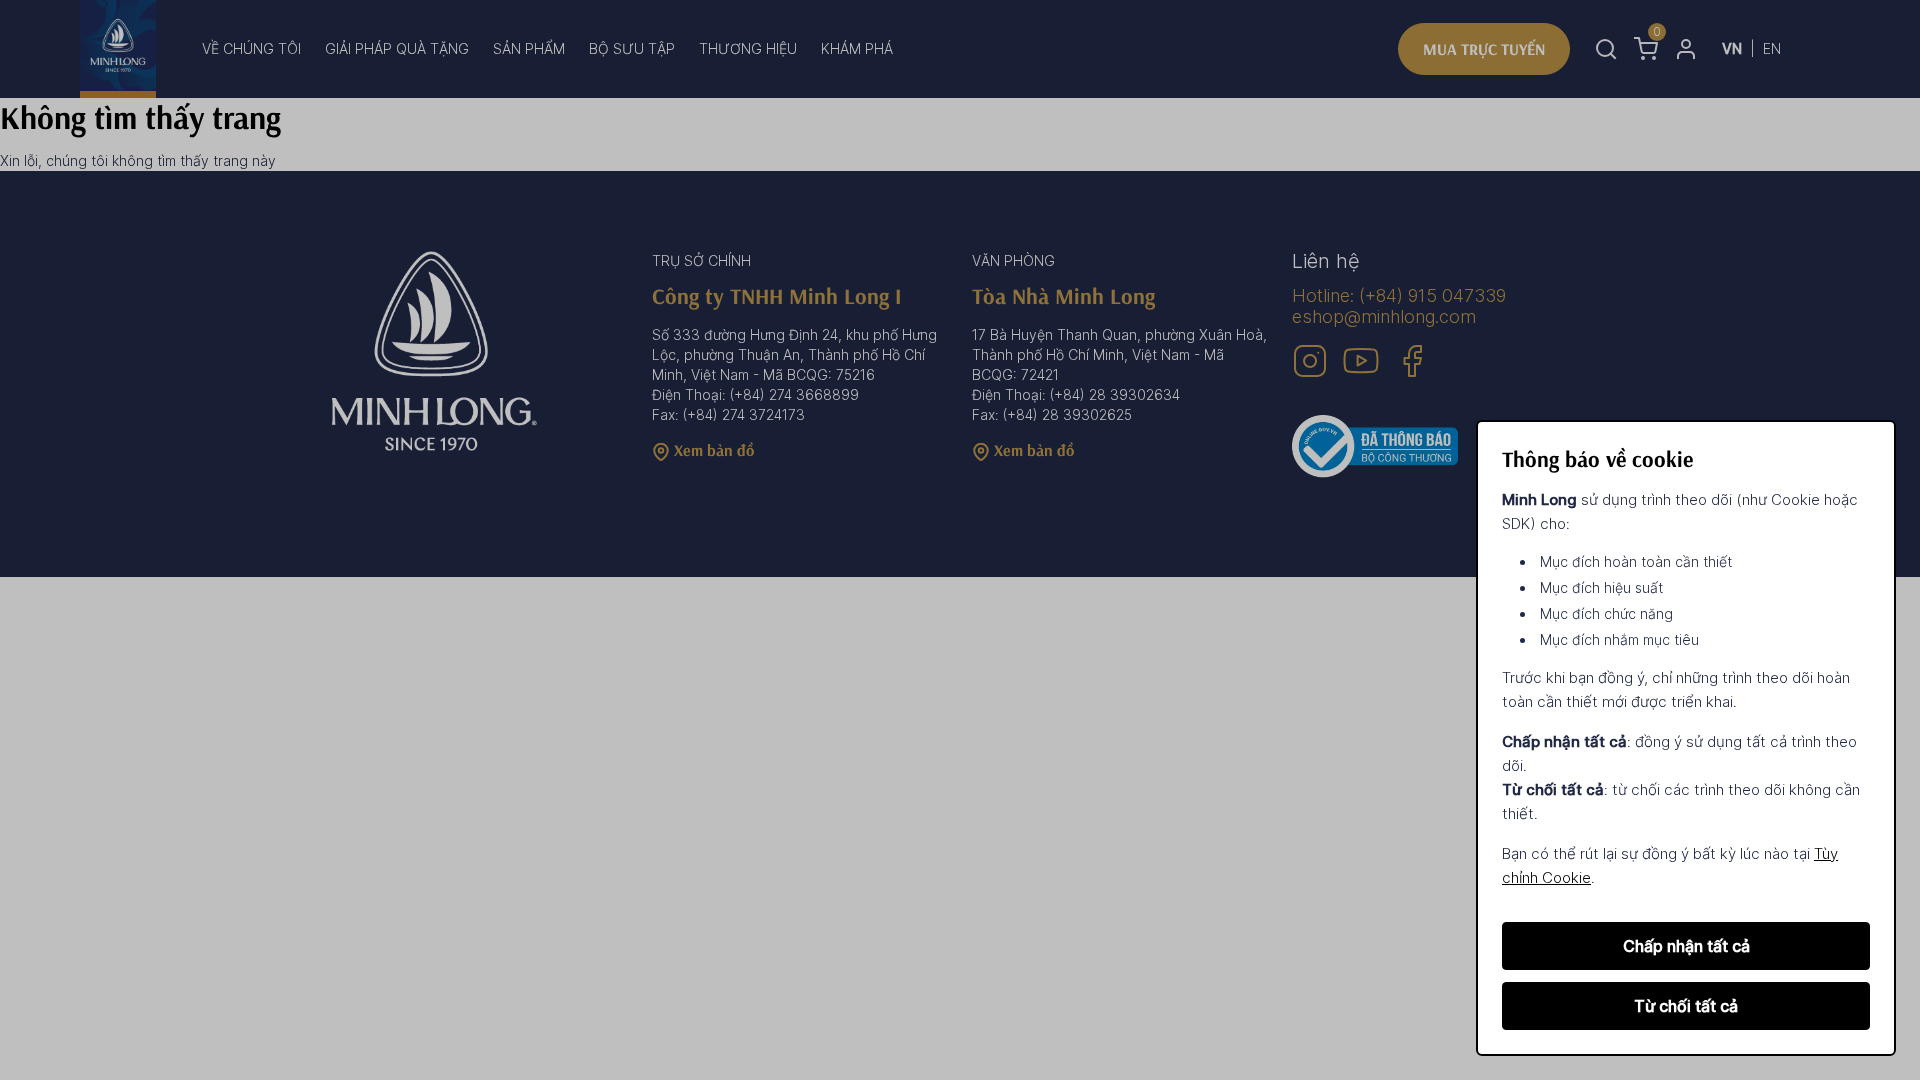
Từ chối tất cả (1686, 1006)
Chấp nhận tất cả (1686, 946)
